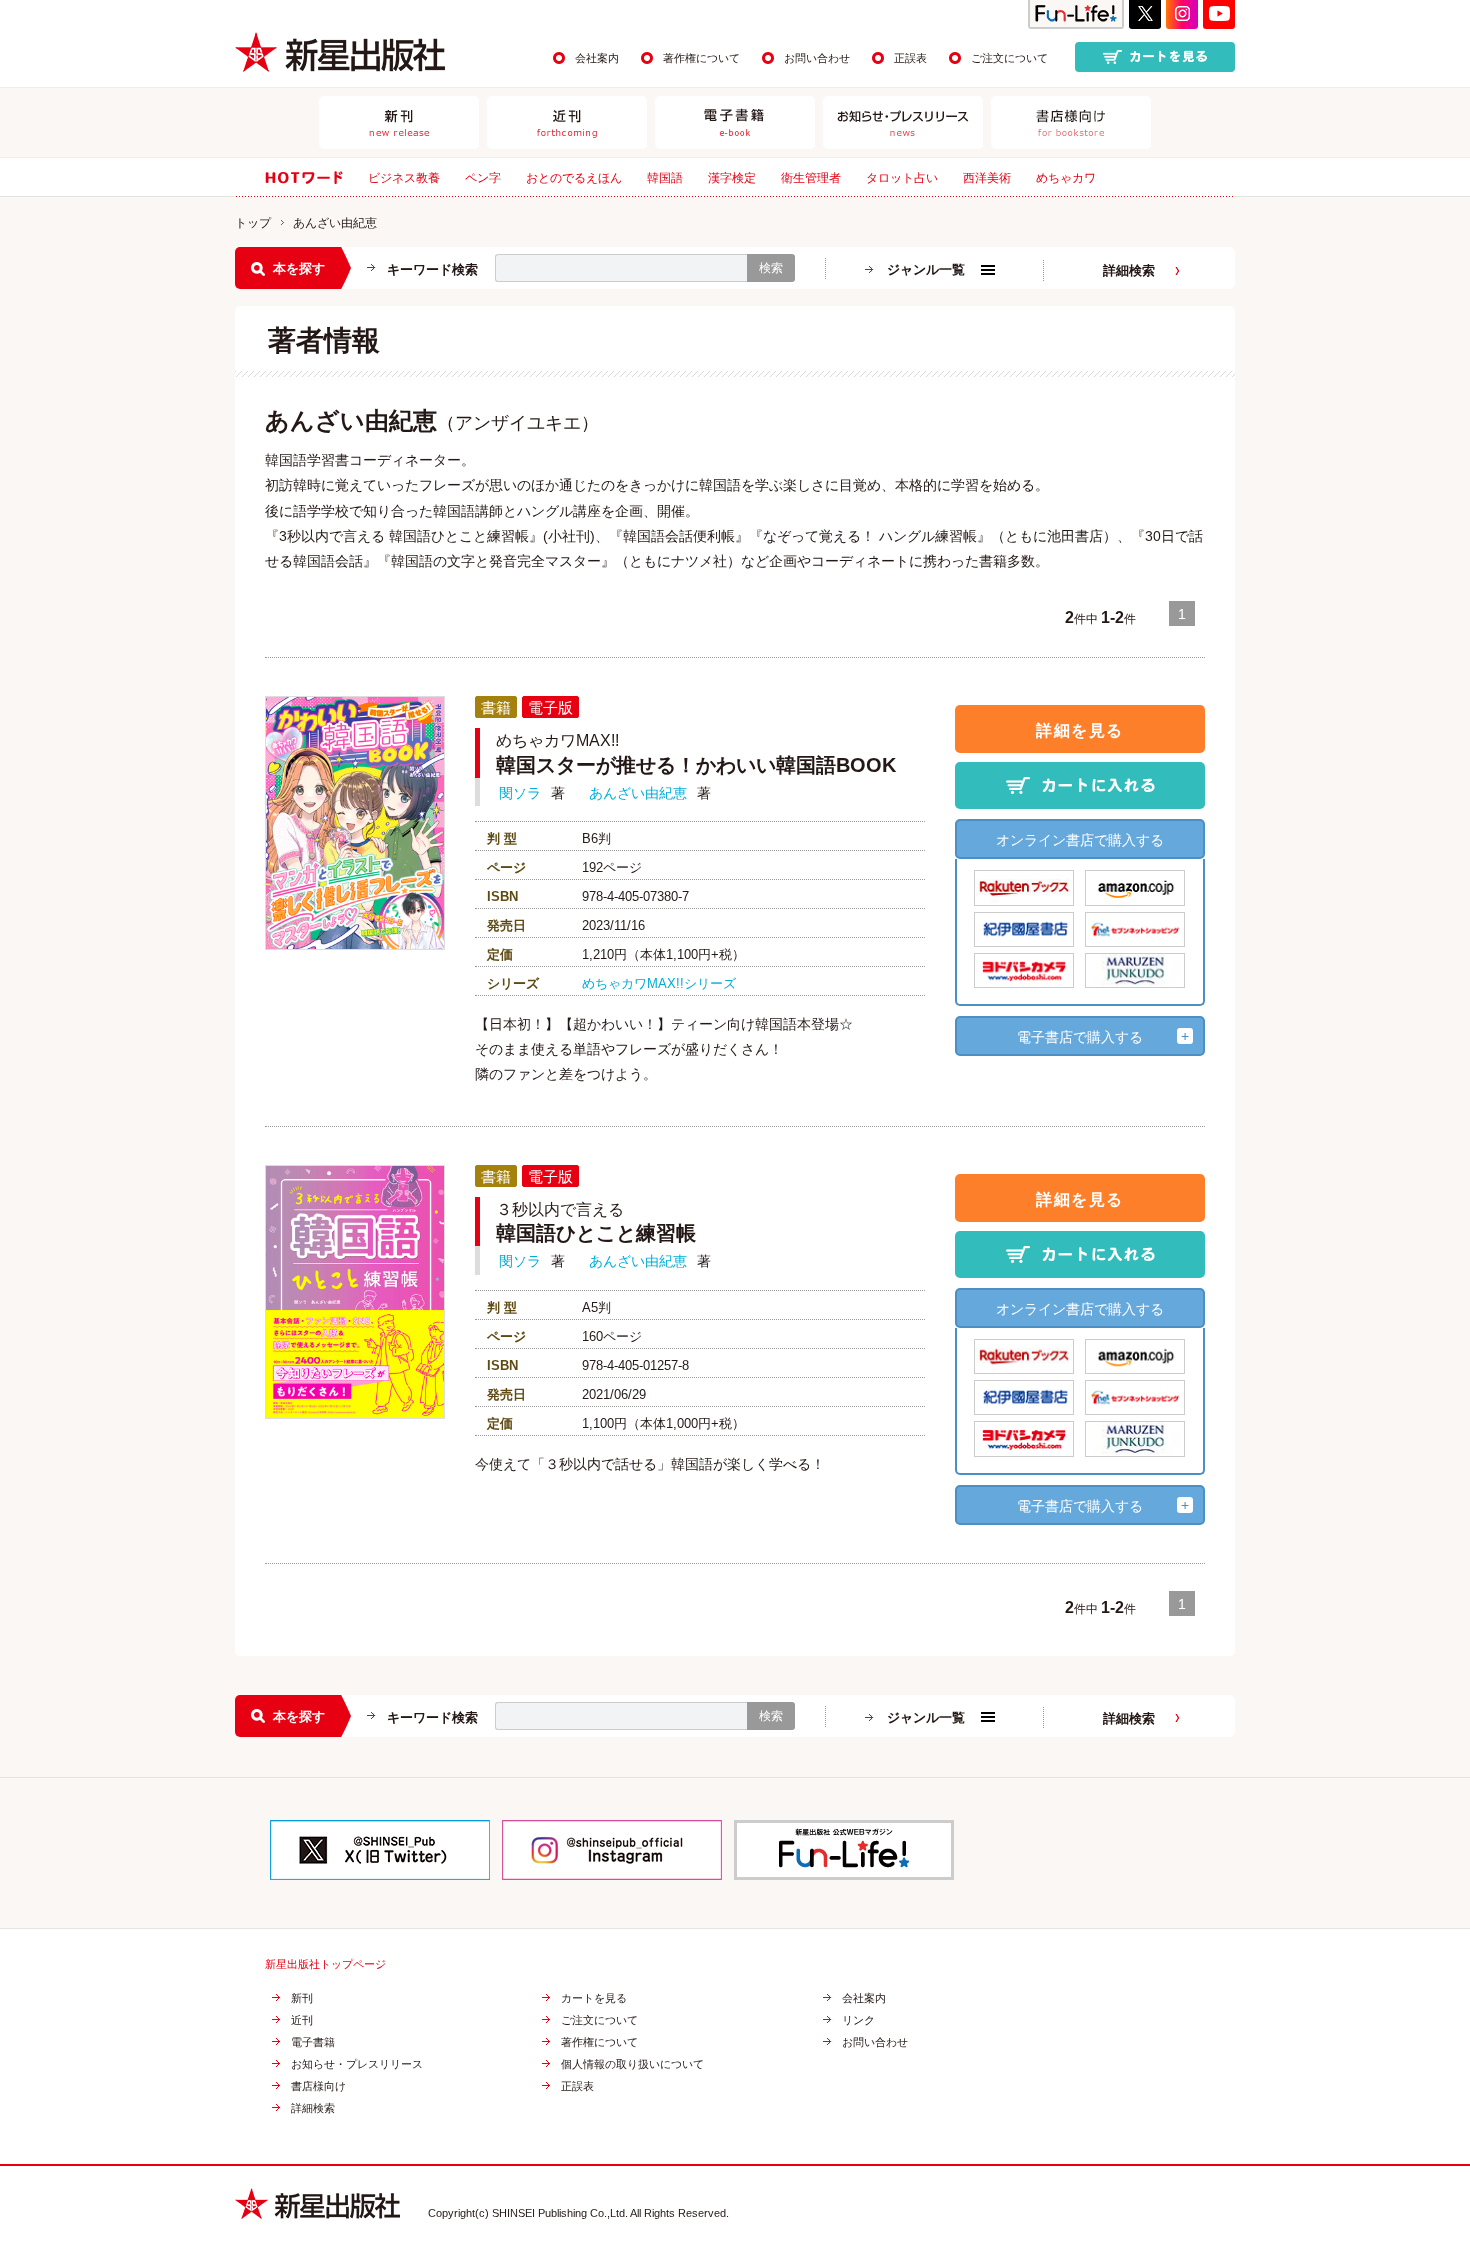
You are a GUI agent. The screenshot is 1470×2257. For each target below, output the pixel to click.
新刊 (302, 1998)
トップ (253, 223)
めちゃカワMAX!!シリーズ (659, 983)
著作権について (701, 58)
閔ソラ (520, 793)
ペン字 (483, 178)
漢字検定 (732, 178)
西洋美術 (987, 178)
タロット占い (902, 178)
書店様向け (318, 2086)
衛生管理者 (811, 178)
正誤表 (910, 58)
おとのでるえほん (574, 178)
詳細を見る (1080, 730)
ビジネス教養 (404, 178)
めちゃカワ (1066, 178)
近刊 (302, 2020)
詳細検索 (1129, 270)
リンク (858, 2020)
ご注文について (1009, 58)
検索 (771, 268)
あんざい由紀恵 (638, 793)
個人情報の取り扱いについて (632, 2064)
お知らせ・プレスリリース (357, 2064)
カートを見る (594, 1998)
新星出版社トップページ (325, 1964)
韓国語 (665, 178)
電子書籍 (313, 2042)
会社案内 (597, 58)
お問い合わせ (817, 58)
